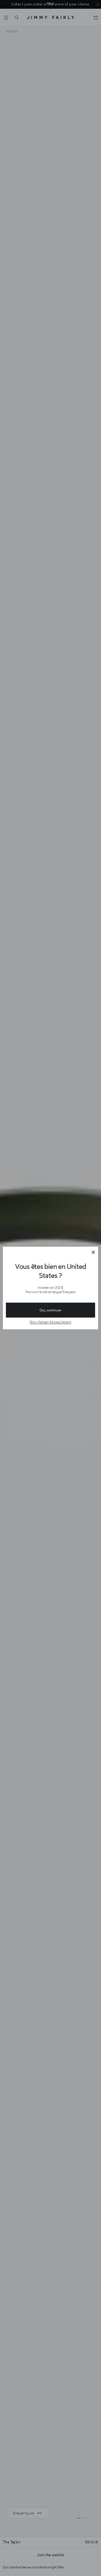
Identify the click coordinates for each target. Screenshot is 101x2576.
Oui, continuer (50, 1310)
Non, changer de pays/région (50, 1322)
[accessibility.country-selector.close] (93, 1253)
